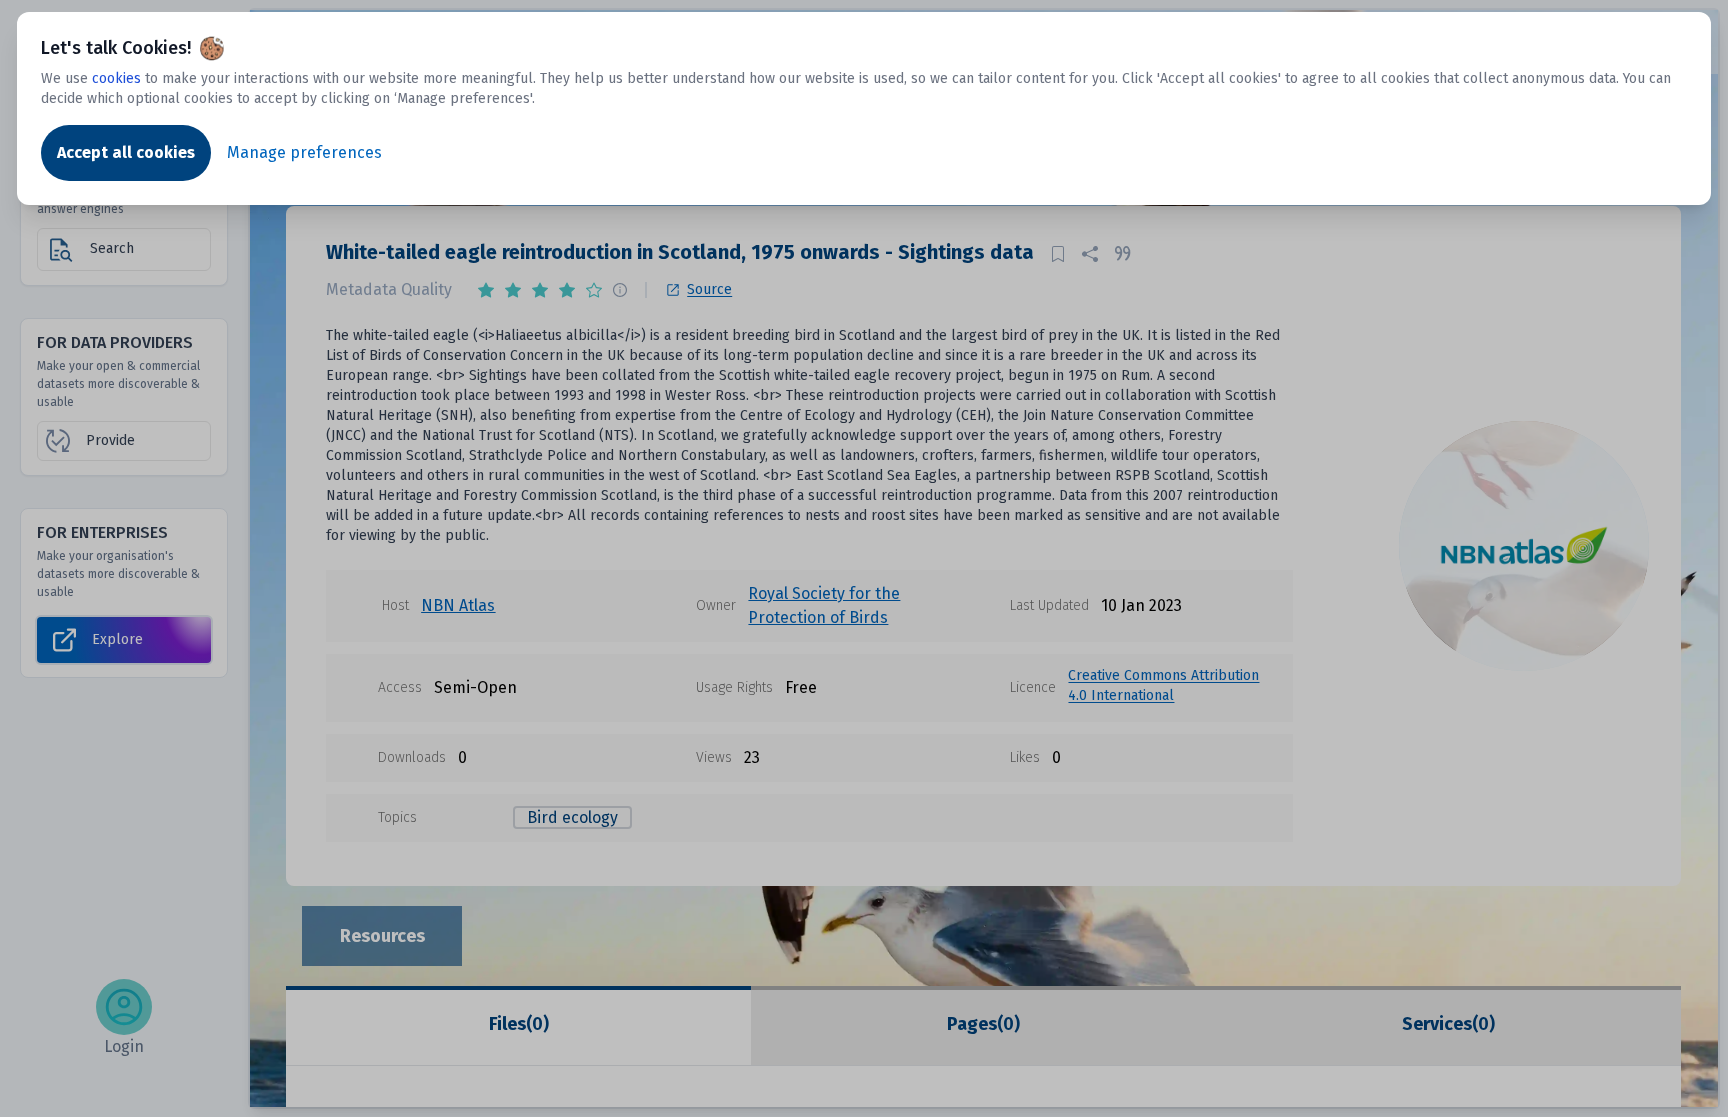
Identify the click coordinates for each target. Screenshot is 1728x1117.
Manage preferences (304, 152)
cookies (116, 78)
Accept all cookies (126, 152)
